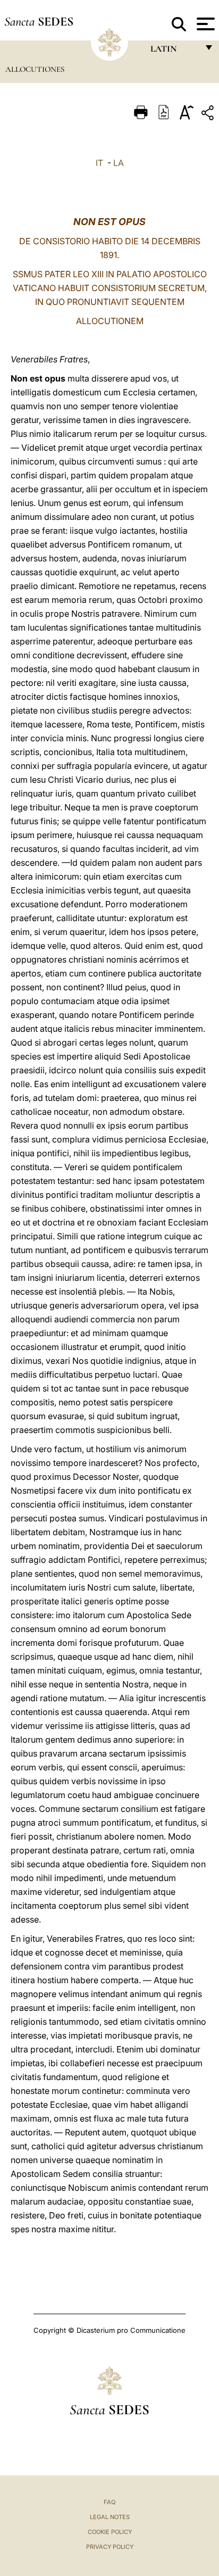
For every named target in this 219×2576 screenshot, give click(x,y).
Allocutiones (35, 69)
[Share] (209, 115)
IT (99, 163)
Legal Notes (110, 2517)
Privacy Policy (110, 2547)
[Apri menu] (204, 24)
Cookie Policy (110, 2532)
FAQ (109, 2502)
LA (119, 163)
